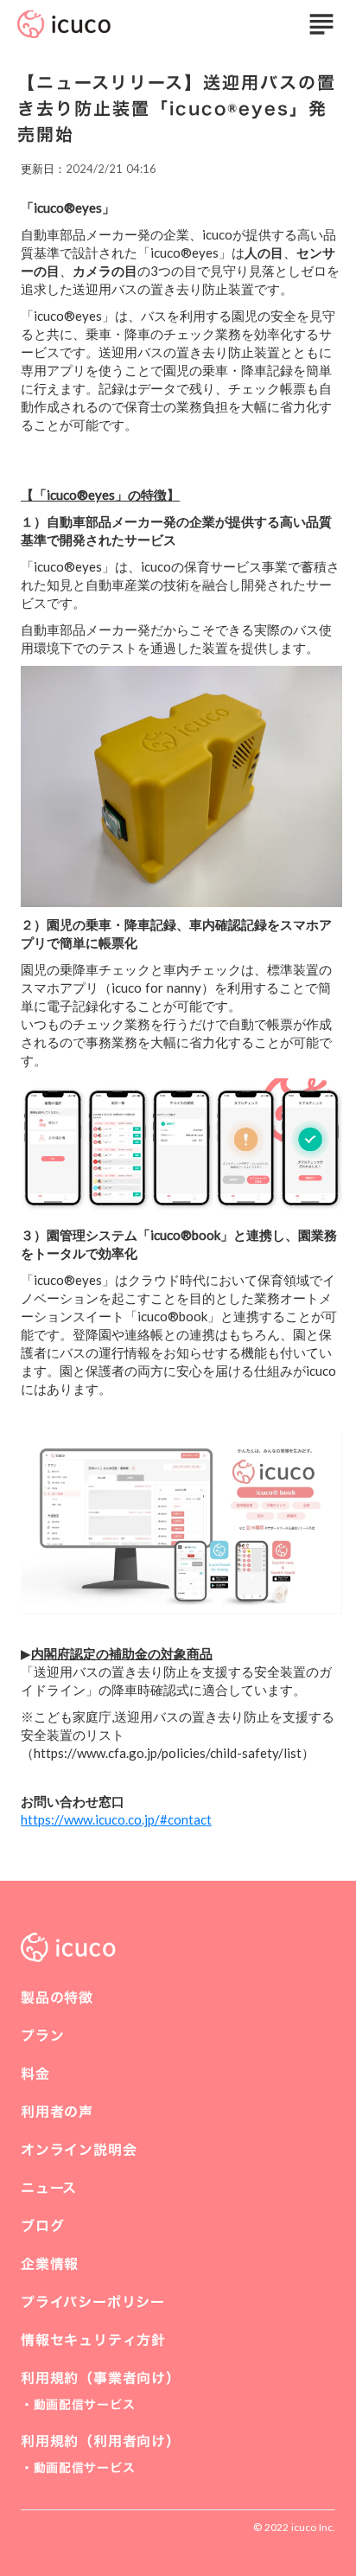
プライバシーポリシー (93, 2302)
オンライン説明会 (79, 2150)
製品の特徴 (57, 1998)
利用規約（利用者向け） (101, 2441)
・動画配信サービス (78, 2404)
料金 (35, 2074)
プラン (42, 2036)
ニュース (49, 2188)
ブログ (42, 2226)
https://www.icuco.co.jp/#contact (116, 1819)
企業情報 (50, 2264)
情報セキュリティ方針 (93, 2340)
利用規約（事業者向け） (101, 2378)
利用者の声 (57, 2112)
